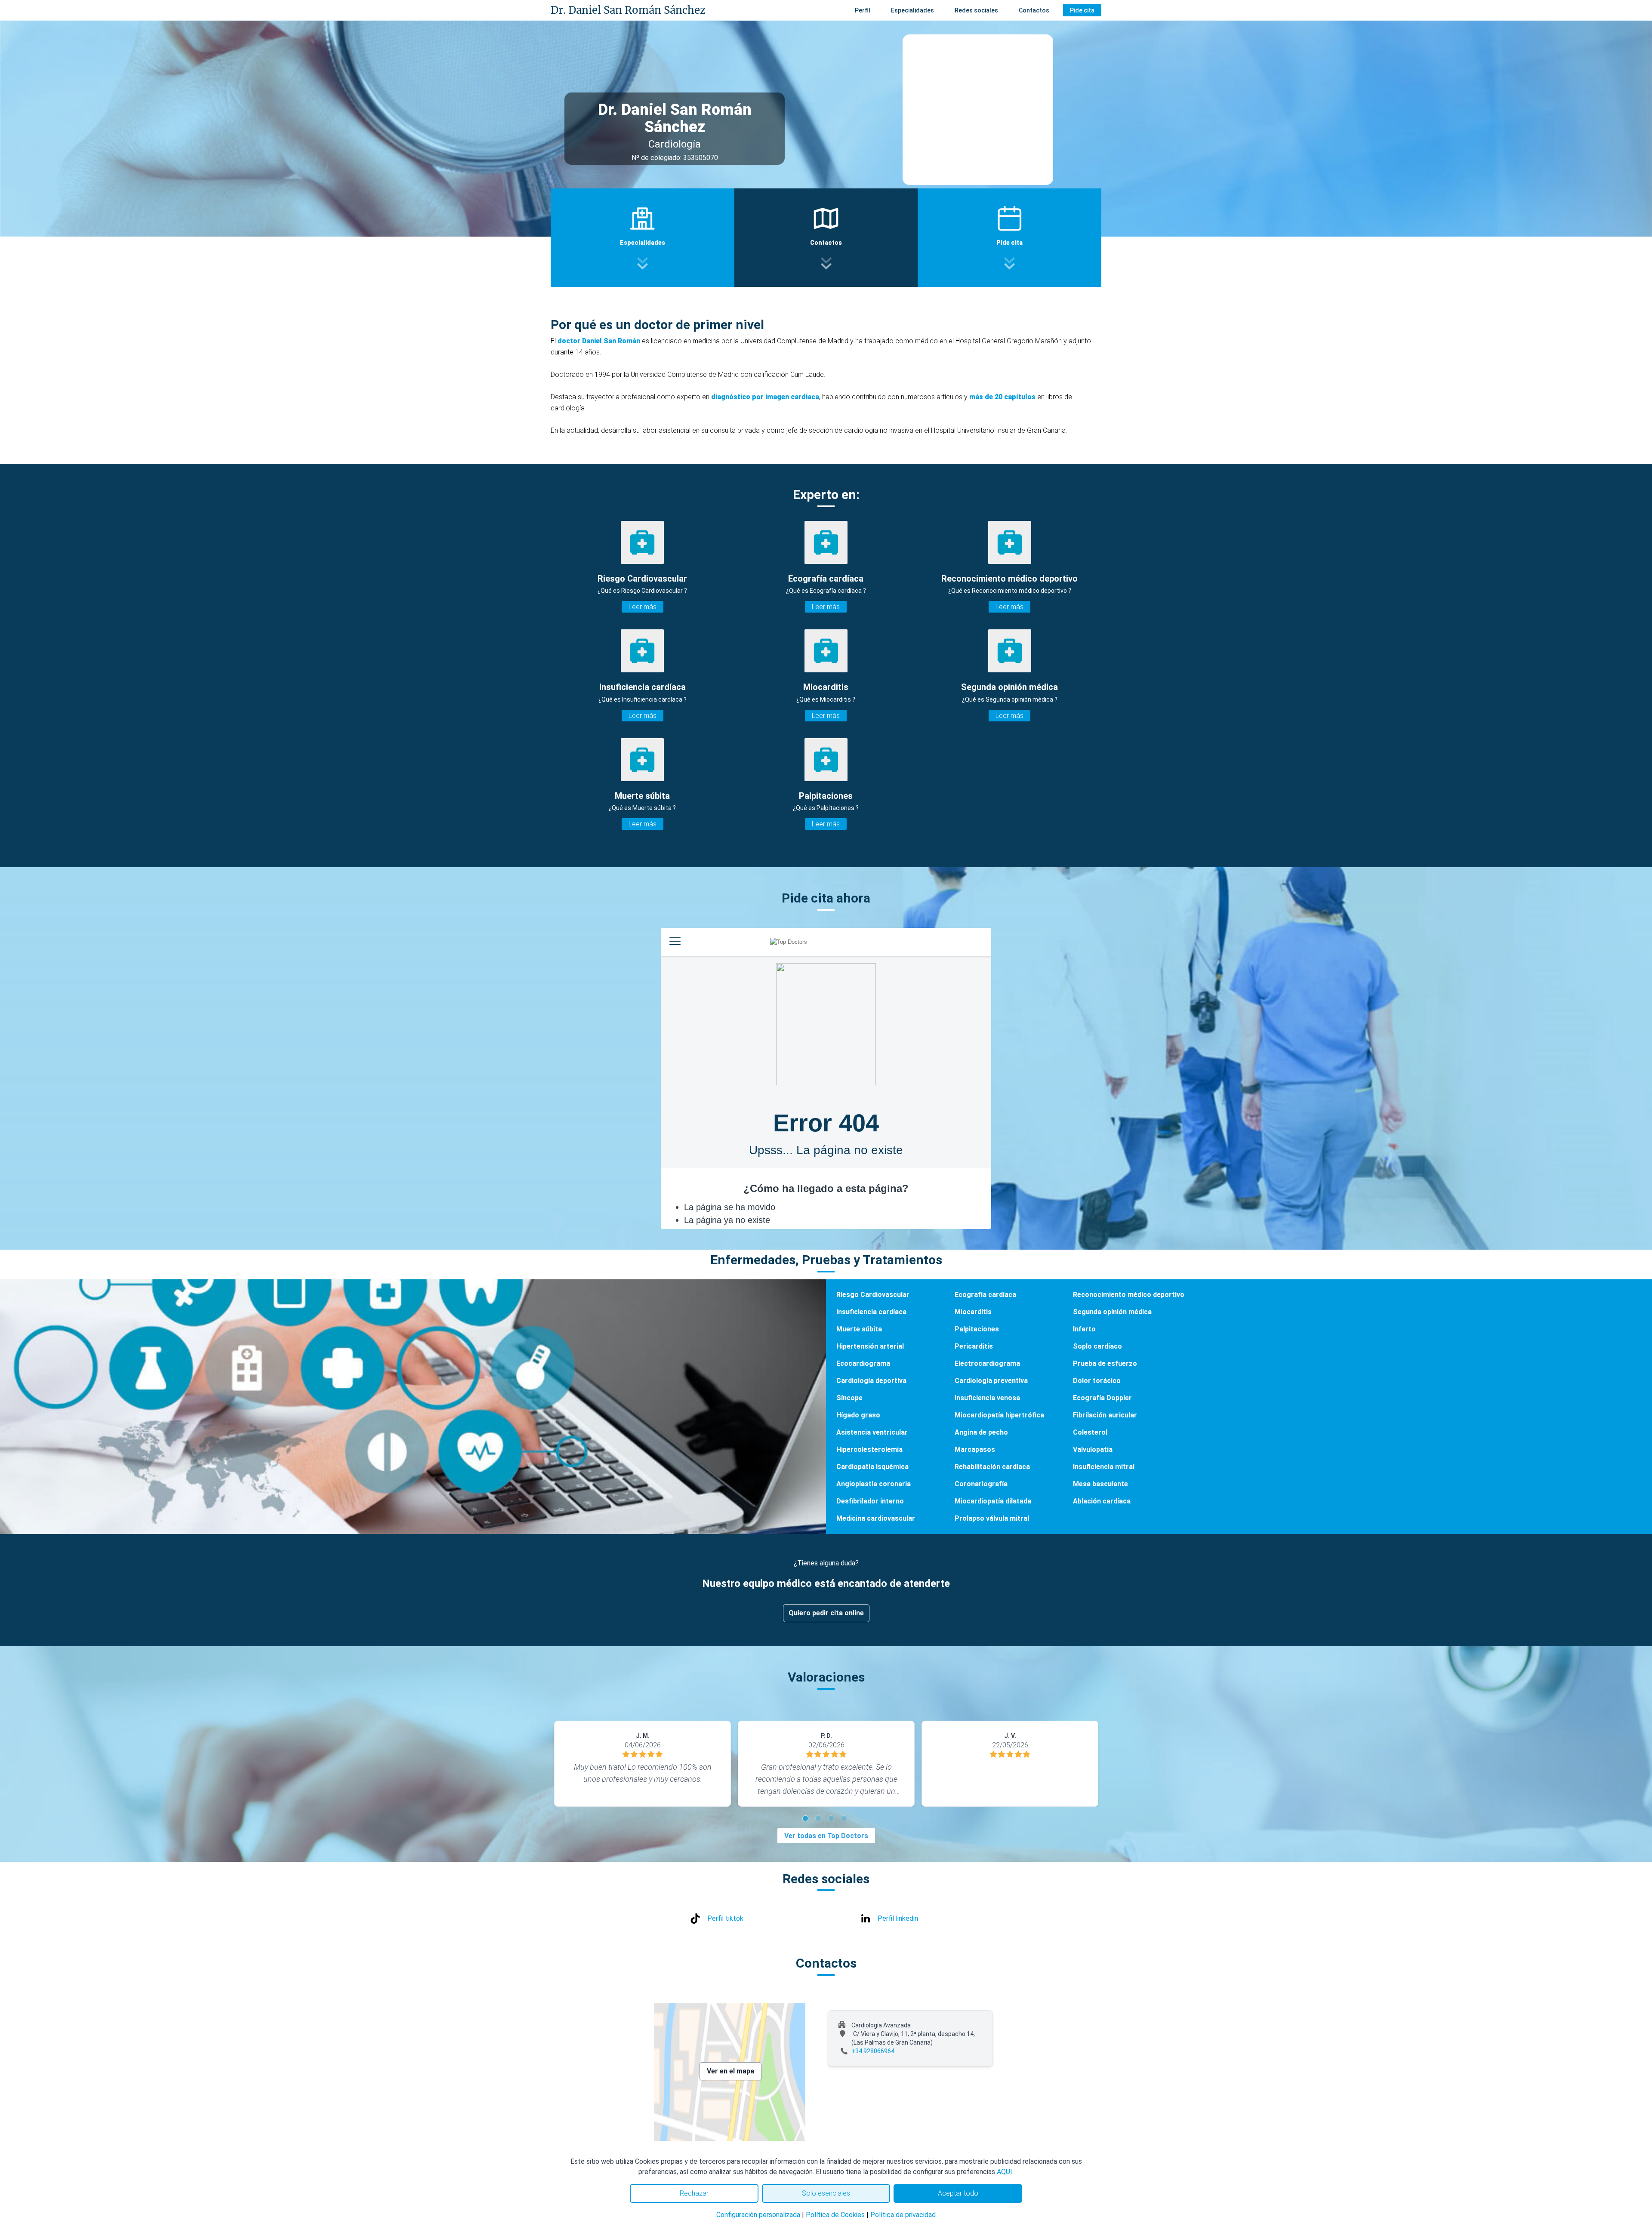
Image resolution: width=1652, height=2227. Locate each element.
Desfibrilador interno (870, 1501)
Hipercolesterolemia (869, 1449)
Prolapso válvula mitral (992, 1518)
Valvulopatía (1093, 1449)
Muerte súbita (859, 1329)
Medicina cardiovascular (876, 1518)
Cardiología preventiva (991, 1381)
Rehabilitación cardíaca (992, 1467)
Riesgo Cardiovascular (873, 1295)
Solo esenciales (826, 2193)
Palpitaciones (977, 1329)
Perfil (863, 10)
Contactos (1034, 10)
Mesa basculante (1100, 1484)
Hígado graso (858, 1415)
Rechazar (694, 2193)
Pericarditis (974, 1346)
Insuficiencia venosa (987, 1398)
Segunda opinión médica (1112, 1312)
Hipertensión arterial (870, 1346)
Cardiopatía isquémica (872, 1467)
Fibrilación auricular (1105, 1415)
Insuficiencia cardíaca (871, 1312)
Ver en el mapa (730, 2071)
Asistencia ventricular (872, 1432)
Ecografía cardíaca (985, 1295)
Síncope (849, 1398)
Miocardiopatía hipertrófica (999, 1415)
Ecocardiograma (863, 1363)
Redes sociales (976, 10)
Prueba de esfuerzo (1105, 1363)
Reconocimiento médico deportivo (1129, 1295)
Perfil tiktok (725, 1918)
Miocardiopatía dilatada (993, 1501)
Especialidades (912, 10)
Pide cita (1082, 10)
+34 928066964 (873, 2051)
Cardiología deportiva (871, 1381)
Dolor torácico (1097, 1381)
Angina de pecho (981, 1432)
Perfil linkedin (898, 1918)
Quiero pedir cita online (826, 1613)
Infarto (1084, 1329)
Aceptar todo (958, 2193)
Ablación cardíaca (1102, 1501)
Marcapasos (975, 1449)
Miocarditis (973, 1312)
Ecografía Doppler (1102, 1398)
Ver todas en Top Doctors (826, 1836)
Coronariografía (981, 1484)
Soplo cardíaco (1097, 1346)
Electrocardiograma (987, 1363)
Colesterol (1090, 1432)
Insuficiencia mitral (1104, 1467)
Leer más (643, 607)
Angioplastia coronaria (874, 1484)
